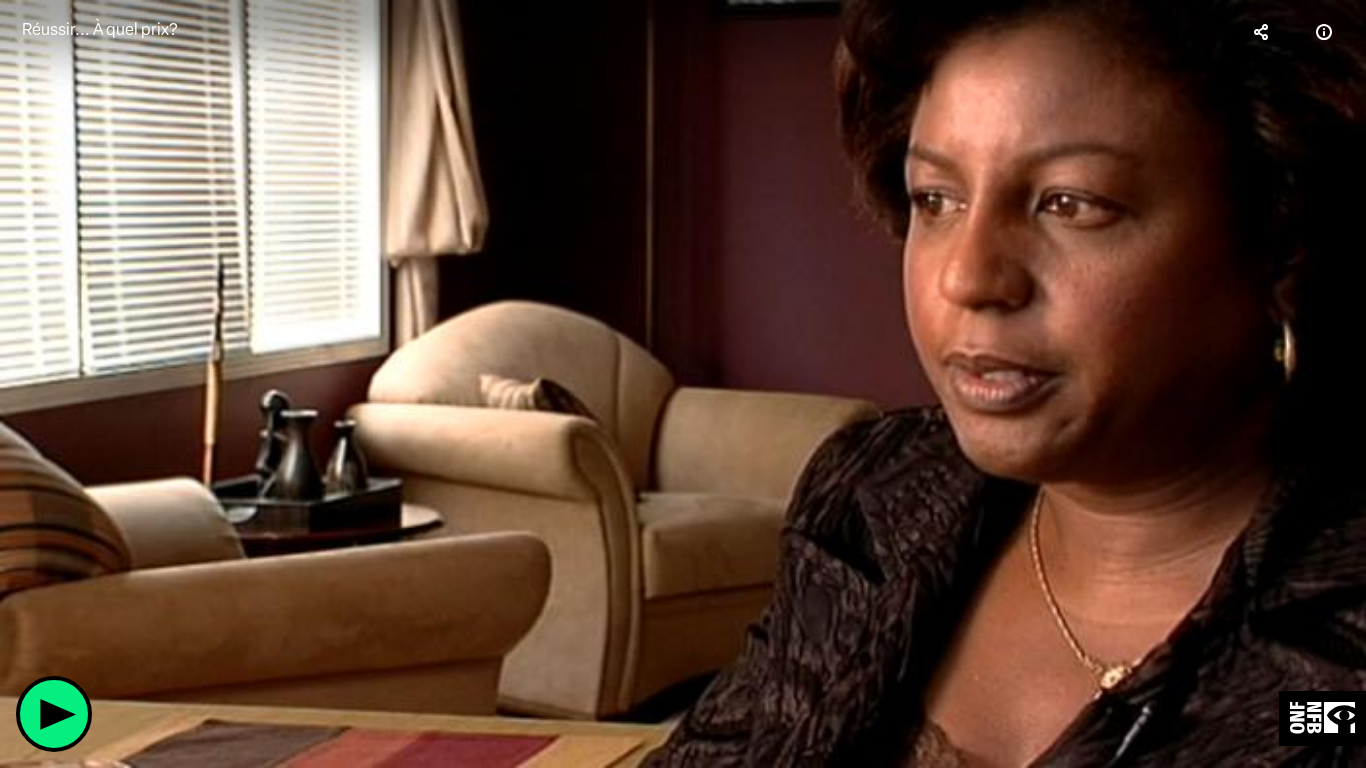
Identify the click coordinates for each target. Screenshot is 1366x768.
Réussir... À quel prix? (100, 29)
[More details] (1324, 32)
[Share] (1262, 32)
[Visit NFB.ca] (1322, 718)
